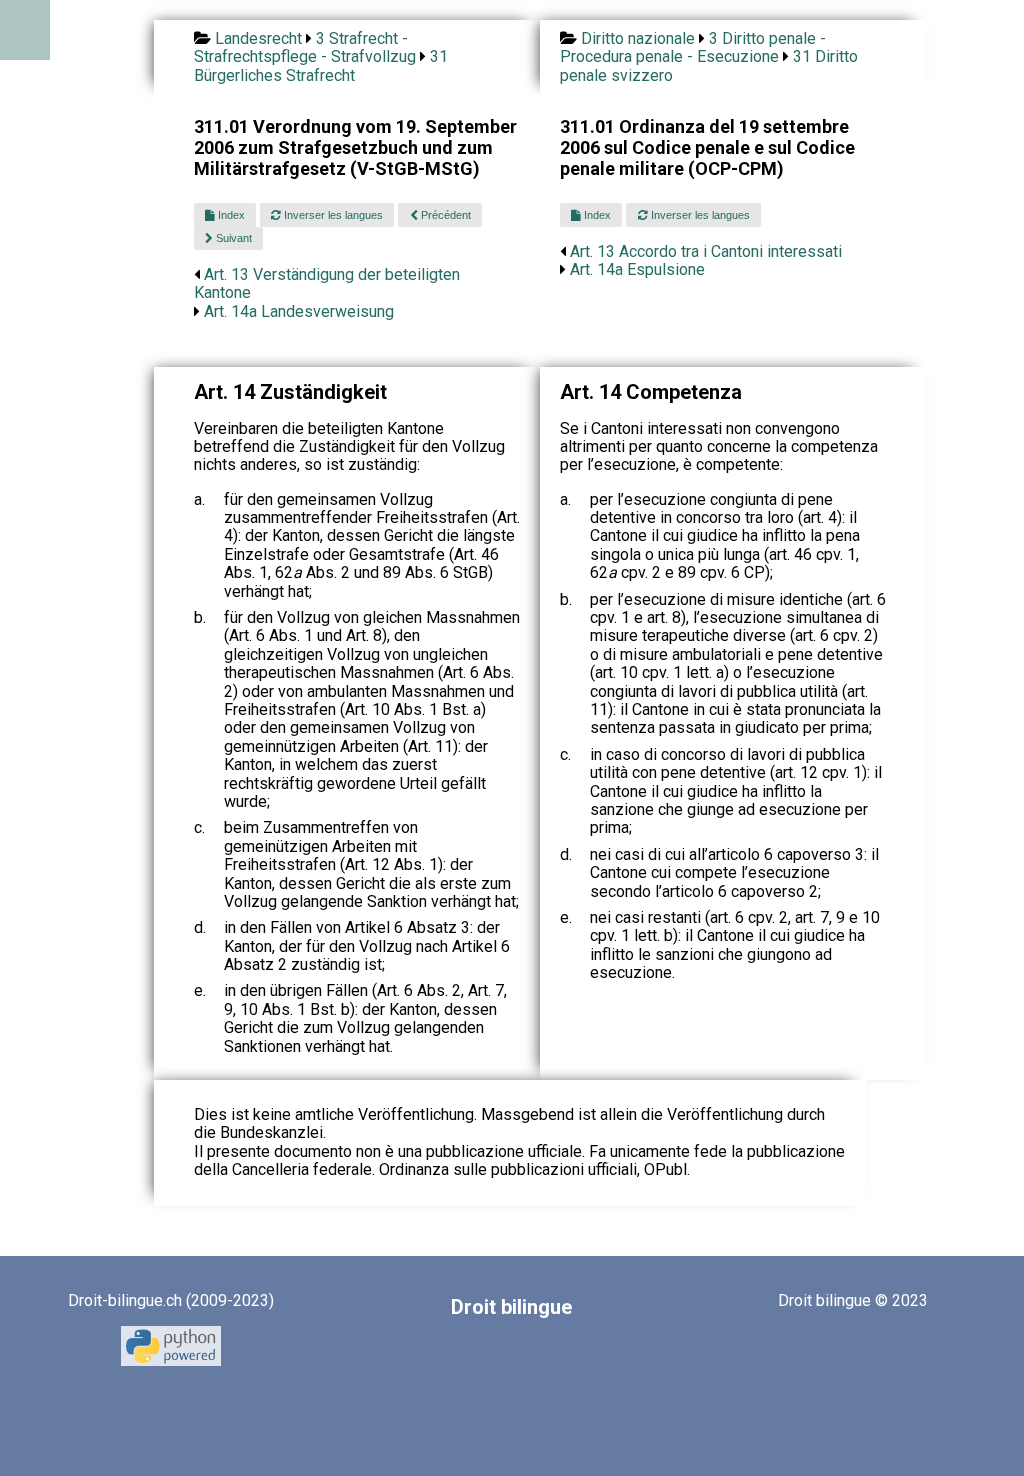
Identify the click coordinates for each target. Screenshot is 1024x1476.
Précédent (444, 215)
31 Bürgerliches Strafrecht (321, 65)
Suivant (232, 238)
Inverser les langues (332, 215)
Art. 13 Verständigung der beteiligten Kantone (327, 283)
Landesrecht (258, 38)
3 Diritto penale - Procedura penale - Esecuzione (693, 47)
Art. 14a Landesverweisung (299, 311)
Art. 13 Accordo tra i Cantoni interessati (706, 251)
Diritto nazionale (638, 38)
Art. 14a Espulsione (637, 269)
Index (230, 215)
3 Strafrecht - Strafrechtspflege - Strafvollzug (305, 47)
